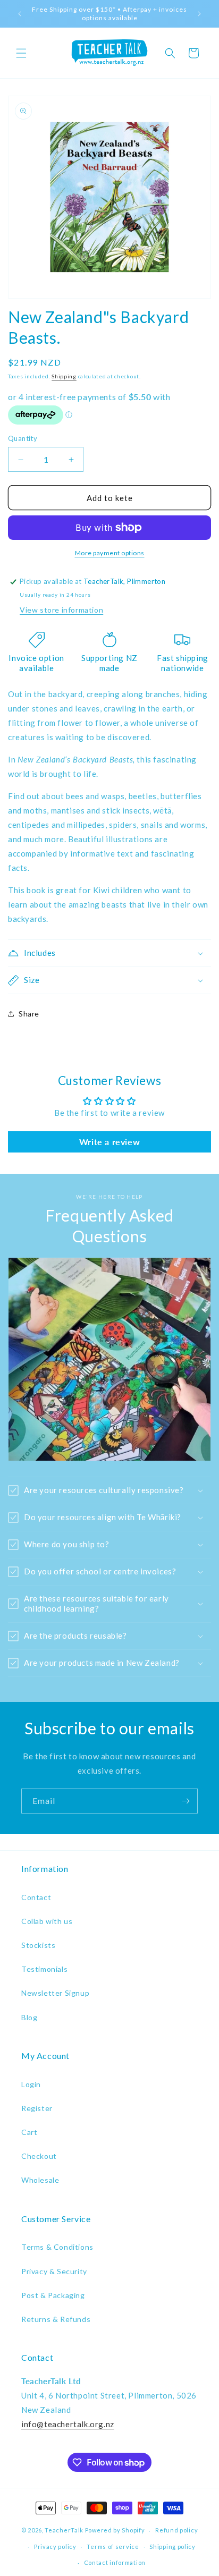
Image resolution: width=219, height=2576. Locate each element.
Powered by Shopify (115, 2530)
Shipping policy (172, 2547)
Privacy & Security (54, 2271)
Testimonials (44, 1969)
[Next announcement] (199, 14)
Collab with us (47, 1921)
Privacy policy (55, 2547)
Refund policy (176, 2530)
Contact (36, 1897)
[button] (21, 53)
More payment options (110, 553)
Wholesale (40, 2180)
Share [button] (29, 1014)
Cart (29, 2132)
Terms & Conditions (57, 2247)
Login (31, 2084)
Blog (29, 2017)
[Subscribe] (186, 1801)
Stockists (38, 1945)
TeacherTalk (64, 2530)
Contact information (115, 2562)
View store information (61, 610)
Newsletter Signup (55, 1993)
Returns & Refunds (56, 2319)
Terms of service (113, 2547)
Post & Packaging (53, 2295)
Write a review (109, 1142)
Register (37, 2108)
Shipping (64, 376)
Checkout (39, 2156)
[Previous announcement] (20, 14)
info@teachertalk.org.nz (68, 2424)
